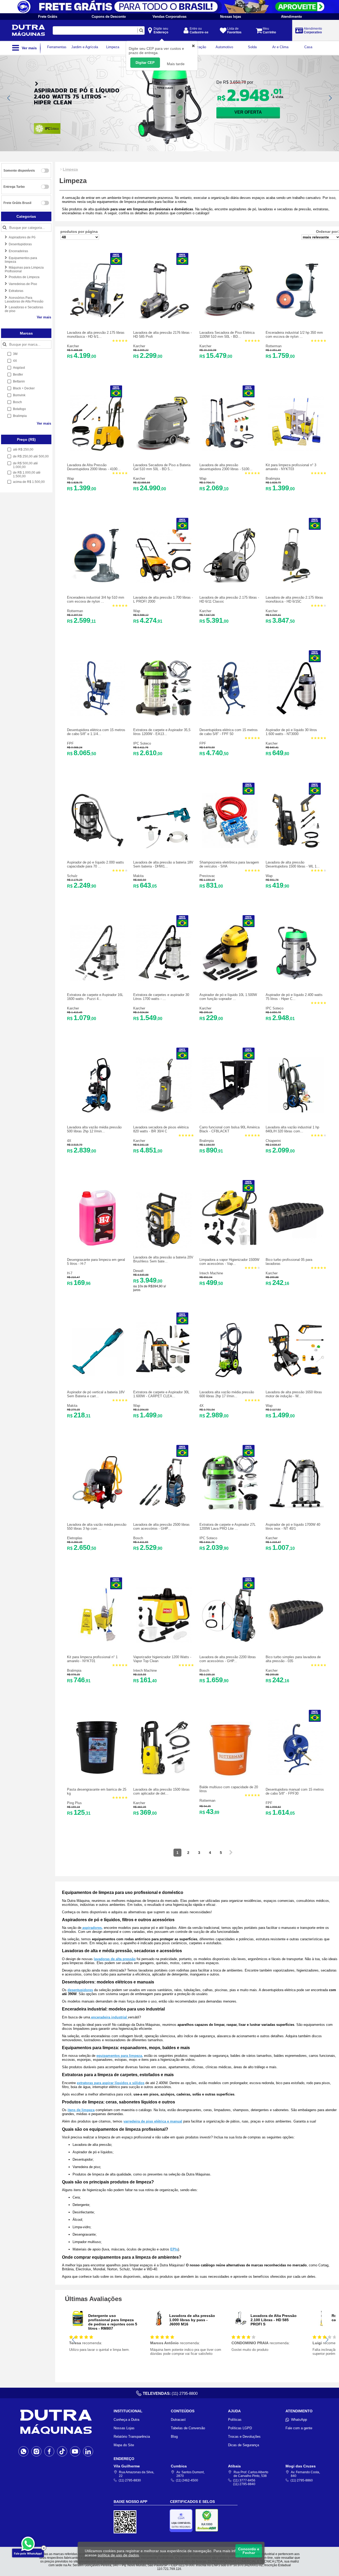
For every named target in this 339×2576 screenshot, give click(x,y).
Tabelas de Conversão (188, 2428)
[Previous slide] (9, 98)
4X (69, 1141)
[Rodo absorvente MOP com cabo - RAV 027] (321, 2325)
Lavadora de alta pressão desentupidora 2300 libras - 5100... (226, 467)
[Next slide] (330, 98)
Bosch (138, 1538)
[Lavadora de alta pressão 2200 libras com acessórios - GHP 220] (230, 1642)
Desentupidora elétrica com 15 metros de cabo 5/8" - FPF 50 (229, 732)
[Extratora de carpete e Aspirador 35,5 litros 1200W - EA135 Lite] (164, 715)
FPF (70, 743)
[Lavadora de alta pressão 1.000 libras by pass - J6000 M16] (159, 2325)
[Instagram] (36, 2451)
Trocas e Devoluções (244, 2437)
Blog (174, 2437)
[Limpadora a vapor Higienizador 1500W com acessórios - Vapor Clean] (230, 1244)
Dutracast (178, 2420)
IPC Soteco (142, 743)
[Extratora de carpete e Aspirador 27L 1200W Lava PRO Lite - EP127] (230, 1509)
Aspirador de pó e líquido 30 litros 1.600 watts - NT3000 (291, 732)
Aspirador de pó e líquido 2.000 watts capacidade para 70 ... (95, 864)
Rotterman (274, 346)
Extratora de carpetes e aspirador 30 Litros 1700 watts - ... (161, 997)
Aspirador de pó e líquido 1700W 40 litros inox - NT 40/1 (293, 1527)
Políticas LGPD (240, 2428)
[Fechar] (44, 2548)
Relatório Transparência (132, 2437)
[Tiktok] (62, 2451)
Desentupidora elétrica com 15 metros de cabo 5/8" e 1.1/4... (96, 732)
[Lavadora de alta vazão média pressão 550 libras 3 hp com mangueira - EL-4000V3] (97, 1509)
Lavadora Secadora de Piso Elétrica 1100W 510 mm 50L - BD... (227, 335)
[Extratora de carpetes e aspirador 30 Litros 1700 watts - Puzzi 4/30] (164, 979)
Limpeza (70, 169)
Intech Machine (211, 1273)
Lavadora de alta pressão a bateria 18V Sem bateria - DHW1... (163, 864)
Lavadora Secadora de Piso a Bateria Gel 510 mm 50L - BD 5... (162, 467)
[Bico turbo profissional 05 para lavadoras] (296, 1244)
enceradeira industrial (109, 2017)
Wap (70, 479)
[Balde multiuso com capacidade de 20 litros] (230, 1776)
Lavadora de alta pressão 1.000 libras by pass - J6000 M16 (192, 2320)
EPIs (174, 2249)
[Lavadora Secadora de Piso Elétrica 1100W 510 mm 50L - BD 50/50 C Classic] (230, 317)
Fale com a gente (299, 2428)
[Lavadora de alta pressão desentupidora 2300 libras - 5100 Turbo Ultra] (230, 450)
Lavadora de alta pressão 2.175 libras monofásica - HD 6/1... (96, 335)
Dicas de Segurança (244, 2445)
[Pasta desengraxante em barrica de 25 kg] (97, 1774)
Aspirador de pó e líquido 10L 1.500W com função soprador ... (228, 997)
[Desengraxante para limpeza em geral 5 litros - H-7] (97, 1244)
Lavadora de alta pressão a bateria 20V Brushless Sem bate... (163, 1259)
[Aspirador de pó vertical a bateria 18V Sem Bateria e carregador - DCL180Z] (97, 1377)
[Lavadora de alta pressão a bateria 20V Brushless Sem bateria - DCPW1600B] (164, 1246)
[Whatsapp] (23, 2451)
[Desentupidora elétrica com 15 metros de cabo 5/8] (97, 715)
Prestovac (207, 876)
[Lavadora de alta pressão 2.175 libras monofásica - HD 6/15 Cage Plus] (97, 317)
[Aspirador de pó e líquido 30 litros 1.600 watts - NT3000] (296, 715)
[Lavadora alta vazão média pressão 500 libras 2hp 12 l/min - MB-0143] (97, 1112)
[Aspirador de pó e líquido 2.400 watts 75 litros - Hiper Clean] (296, 979)
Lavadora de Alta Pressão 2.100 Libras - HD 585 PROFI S (274, 2320)
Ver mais (44, 317)
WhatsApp (299, 2420)
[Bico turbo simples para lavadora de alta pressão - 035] (296, 1642)
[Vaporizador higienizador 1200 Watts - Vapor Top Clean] (164, 1642)
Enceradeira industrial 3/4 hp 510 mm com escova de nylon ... (96, 599)
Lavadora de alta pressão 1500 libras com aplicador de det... (161, 1791)
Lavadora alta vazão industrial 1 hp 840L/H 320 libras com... (292, 1129)
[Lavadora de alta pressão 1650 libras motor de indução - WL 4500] (296, 1377)
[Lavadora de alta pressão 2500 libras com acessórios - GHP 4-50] (164, 1509)
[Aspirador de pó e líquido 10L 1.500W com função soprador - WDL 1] (230, 979)
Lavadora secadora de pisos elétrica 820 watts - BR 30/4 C (161, 1129)
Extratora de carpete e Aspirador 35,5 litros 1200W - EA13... (162, 732)
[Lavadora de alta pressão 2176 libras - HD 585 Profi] (164, 317)
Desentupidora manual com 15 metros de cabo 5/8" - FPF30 (295, 1791)
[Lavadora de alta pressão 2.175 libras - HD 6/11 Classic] (230, 582)
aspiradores (92, 1928)
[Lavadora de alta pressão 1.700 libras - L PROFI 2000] (164, 582)
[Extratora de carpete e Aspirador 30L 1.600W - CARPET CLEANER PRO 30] (164, 1377)
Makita (138, 876)
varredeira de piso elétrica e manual (153, 2121)
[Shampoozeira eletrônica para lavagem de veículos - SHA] (230, 847)
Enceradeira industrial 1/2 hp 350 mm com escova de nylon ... (294, 335)
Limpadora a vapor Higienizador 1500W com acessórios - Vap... (229, 1262)
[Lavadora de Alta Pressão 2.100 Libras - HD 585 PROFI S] (240, 2325)
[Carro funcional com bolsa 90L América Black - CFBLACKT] (230, 1112)
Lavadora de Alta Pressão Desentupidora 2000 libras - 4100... (94, 467)
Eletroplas (75, 1538)
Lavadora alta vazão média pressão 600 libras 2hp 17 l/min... (227, 1394)
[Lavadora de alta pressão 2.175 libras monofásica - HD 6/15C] (296, 582)
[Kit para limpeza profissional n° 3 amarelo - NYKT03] (296, 450)
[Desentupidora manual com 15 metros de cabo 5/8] (296, 1774)
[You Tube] (75, 2451)
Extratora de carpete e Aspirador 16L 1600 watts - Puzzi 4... (95, 997)
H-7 (70, 1273)
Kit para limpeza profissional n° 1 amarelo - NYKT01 (92, 1659)
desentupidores (80, 1990)
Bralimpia (273, 479)
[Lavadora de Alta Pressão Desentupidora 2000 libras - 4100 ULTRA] (97, 450)
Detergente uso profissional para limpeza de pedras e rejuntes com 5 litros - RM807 (113, 2322)
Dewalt (138, 1271)
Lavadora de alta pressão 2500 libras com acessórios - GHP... (161, 1527)
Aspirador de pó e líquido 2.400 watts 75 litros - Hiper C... (294, 997)
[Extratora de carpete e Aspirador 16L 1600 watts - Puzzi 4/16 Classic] (97, 979)
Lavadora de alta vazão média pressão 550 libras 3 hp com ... (97, 1527)
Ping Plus (74, 1803)
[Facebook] (49, 2451)
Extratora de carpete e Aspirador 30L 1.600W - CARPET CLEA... (161, 1394)
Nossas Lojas (124, 2428)
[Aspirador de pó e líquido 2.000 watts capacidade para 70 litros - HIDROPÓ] (97, 847)
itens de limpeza (81, 2110)
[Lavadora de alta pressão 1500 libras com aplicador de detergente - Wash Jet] (164, 1774)
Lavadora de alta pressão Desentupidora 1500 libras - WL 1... (293, 864)
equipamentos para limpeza (119, 2056)
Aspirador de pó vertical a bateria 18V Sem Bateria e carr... (96, 1394)
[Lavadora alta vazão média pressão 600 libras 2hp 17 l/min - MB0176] (230, 1377)
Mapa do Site (124, 2445)
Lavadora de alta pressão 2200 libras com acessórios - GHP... (228, 1659)
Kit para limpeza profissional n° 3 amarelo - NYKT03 (291, 467)
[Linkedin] (88, 2451)
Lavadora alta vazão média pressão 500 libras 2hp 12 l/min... (94, 1129)
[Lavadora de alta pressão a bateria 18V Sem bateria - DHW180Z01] (164, 847)
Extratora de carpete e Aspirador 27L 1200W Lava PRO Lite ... (228, 1527)
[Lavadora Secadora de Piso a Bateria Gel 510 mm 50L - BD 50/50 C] (164, 450)
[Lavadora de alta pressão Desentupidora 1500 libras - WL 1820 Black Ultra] (296, 847)
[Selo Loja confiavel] (182, 2521)
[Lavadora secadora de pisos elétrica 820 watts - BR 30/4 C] (164, 1112)
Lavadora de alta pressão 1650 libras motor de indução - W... (294, 1394)
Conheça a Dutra (126, 2420)
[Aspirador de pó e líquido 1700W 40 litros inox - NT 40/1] (296, 1509)
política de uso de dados (118, 2555)
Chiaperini (273, 1141)
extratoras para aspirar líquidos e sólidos (111, 2083)
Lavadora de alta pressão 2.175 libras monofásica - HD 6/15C (294, 599)
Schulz (72, 876)
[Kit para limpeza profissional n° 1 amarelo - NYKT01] (97, 1642)
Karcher (73, 346)
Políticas (235, 2420)
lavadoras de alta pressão (115, 1959)
